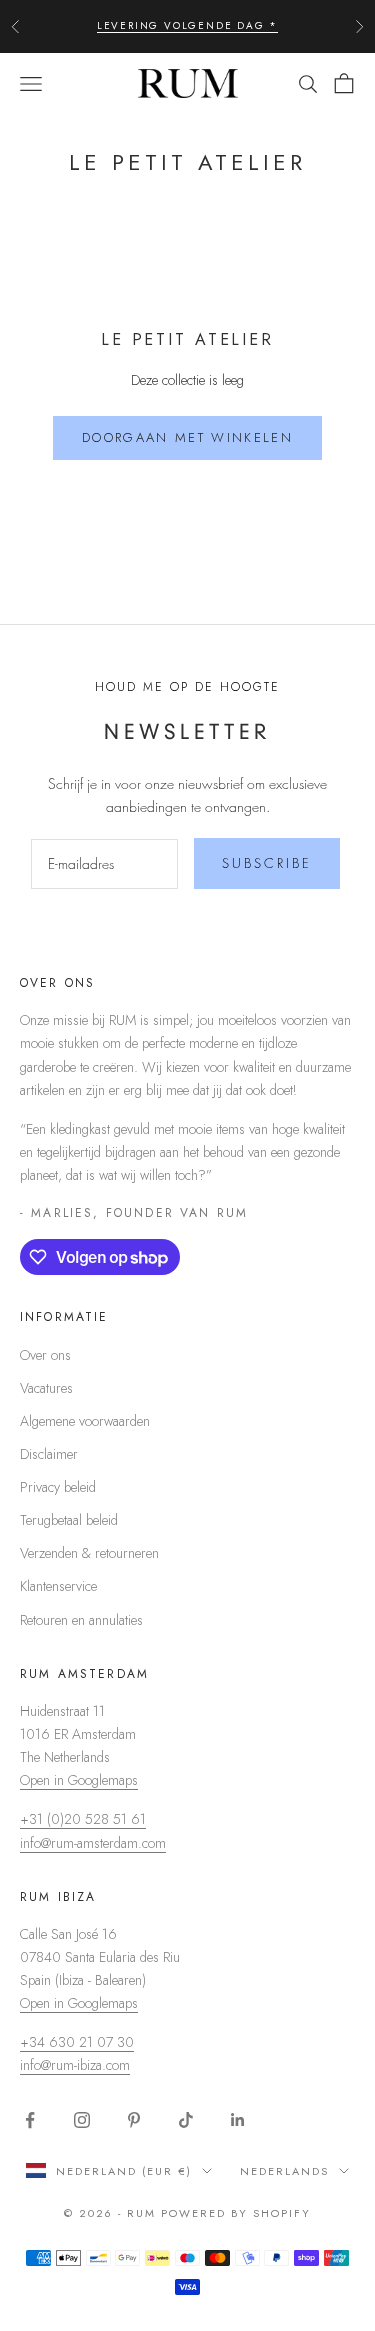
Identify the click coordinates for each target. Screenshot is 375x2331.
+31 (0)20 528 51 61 (83, 1819)
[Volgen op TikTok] (186, 2120)
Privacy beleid (58, 1487)
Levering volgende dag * (187, 25)
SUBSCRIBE (267, 863)
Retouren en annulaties (81, 1620)
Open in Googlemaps (79, 1780)
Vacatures (46, 1388)
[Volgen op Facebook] (30, 2120)
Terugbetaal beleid (69, 1520)
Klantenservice (58, 1586)
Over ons (45, 1355)
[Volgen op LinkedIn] (238, 2120)
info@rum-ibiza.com (75, 2065)
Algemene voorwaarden (85, 1421)
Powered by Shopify (236, 2213)
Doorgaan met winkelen (187, 437)
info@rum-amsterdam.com (93, 1843)
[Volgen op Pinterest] (134, 2120)
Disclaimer (49, 1454)
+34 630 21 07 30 (77, 2042)
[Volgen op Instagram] (82, 2120)
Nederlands (284, 2171)
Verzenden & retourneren (89, 1553)
